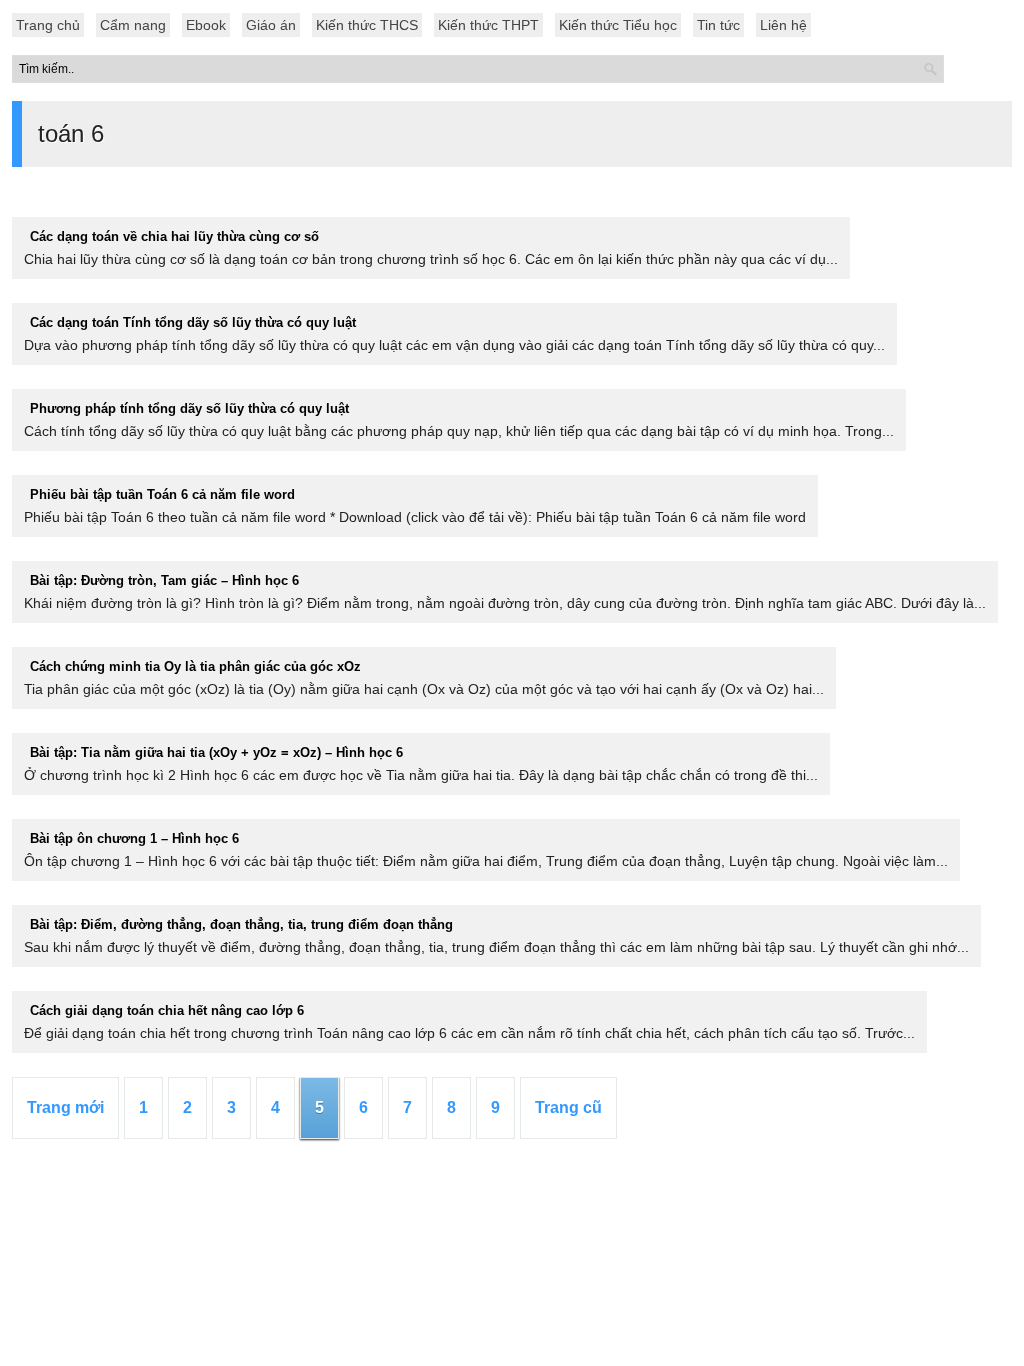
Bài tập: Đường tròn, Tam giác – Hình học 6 (164, 580)
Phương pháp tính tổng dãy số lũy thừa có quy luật (189, 408)
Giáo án (271, 25)
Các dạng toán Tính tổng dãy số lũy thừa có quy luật (193, 322)
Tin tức (718, 25)
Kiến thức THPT (488, 25)
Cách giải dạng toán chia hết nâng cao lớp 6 (167, 1010)
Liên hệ (783, 25)
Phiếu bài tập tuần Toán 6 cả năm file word (162, 494)
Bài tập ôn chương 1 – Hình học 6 (134, 838)
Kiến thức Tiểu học (618, 25)
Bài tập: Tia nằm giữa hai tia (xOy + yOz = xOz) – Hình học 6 (216, 752)
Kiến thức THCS (367, 25)
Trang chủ (48, 25)
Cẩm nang (133, 25)
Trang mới (65, 1107)
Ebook (206, 25)
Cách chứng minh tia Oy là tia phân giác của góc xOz (195, 666)
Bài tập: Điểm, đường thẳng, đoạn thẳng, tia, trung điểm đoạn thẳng (241, 924)
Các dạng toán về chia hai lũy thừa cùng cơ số (174, 236)
